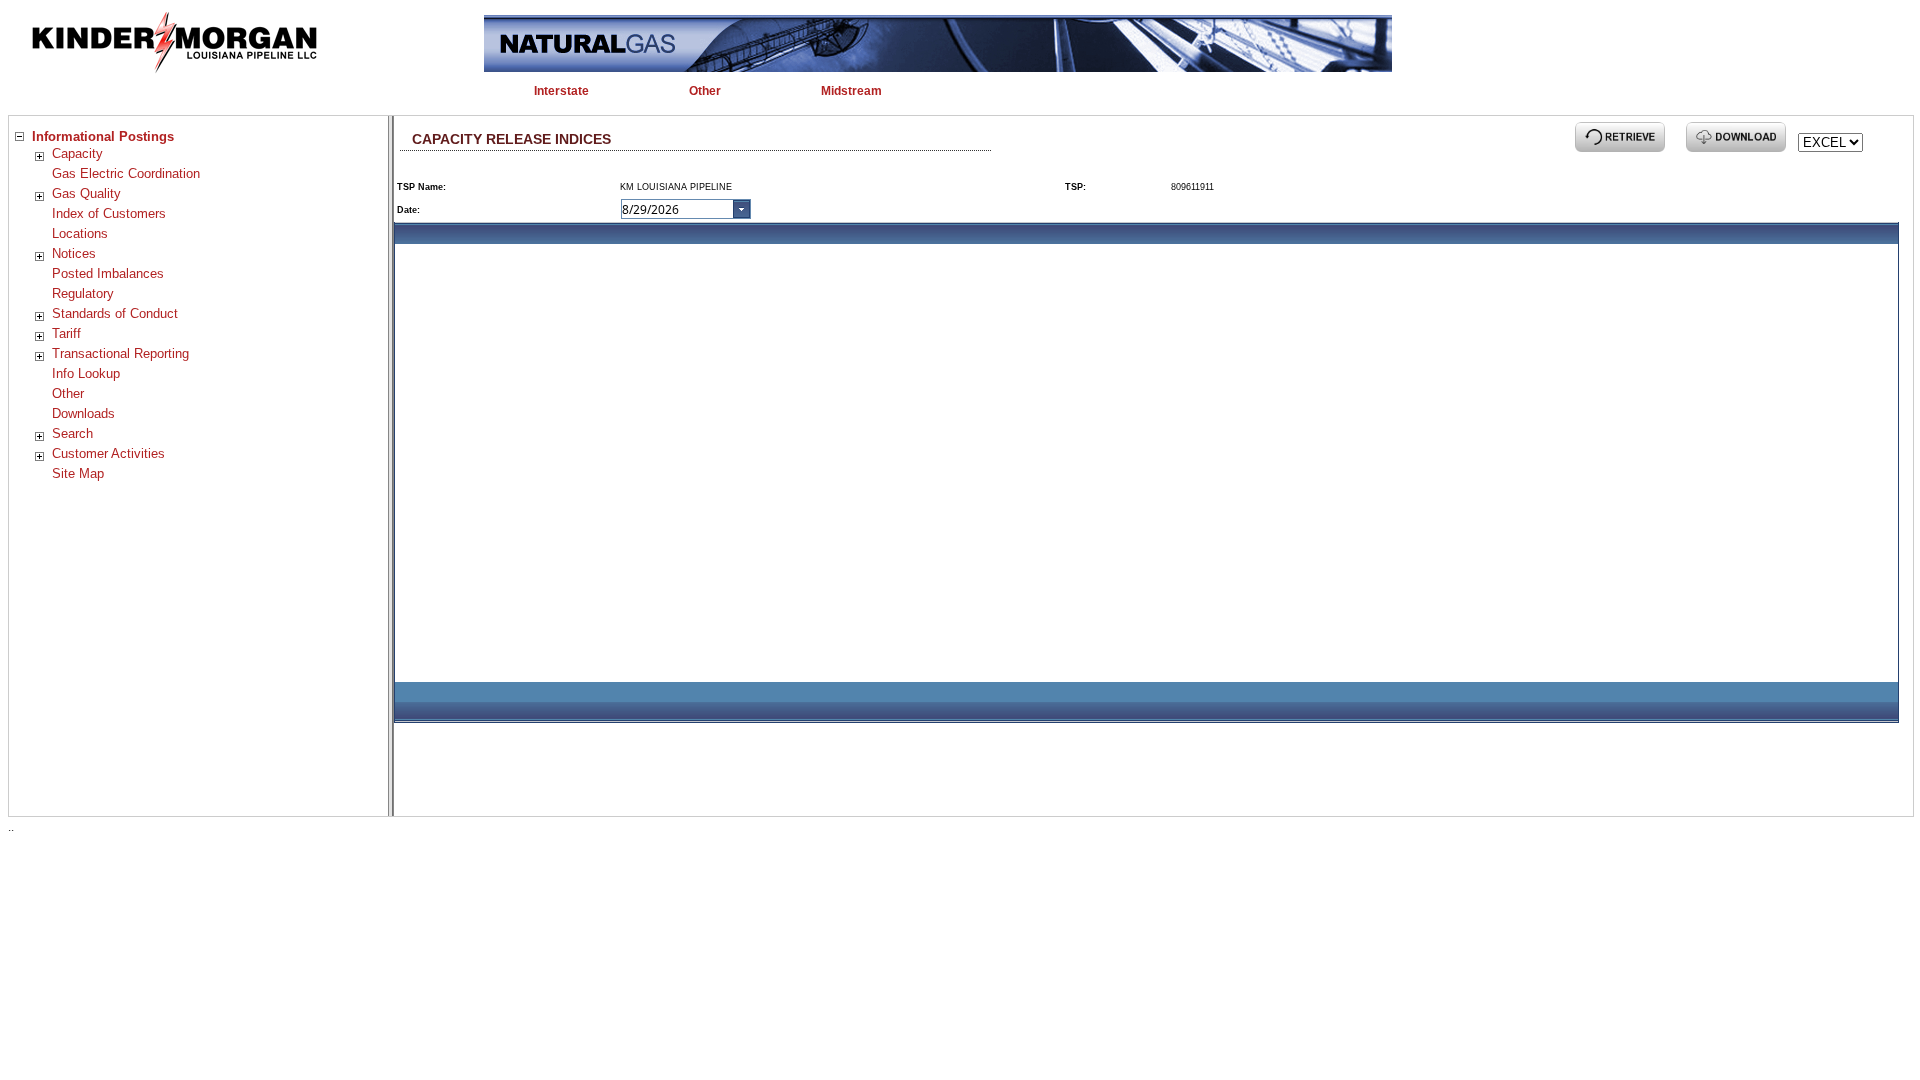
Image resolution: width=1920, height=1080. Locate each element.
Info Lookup (86, 373)
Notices (74, 253)
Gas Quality (86, 193)
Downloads (83, 413)
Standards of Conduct (115, 313)
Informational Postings (103, 136)
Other (68, 393)
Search (72, 433)
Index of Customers (109, 213)
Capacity (77, 153)
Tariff (66, 333)
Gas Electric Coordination (126, 173)
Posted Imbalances (108, 273)
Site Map (78, 473)
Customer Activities (108, 453)
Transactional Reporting (120, 353)
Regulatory (83, 293)
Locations (80, 233)
